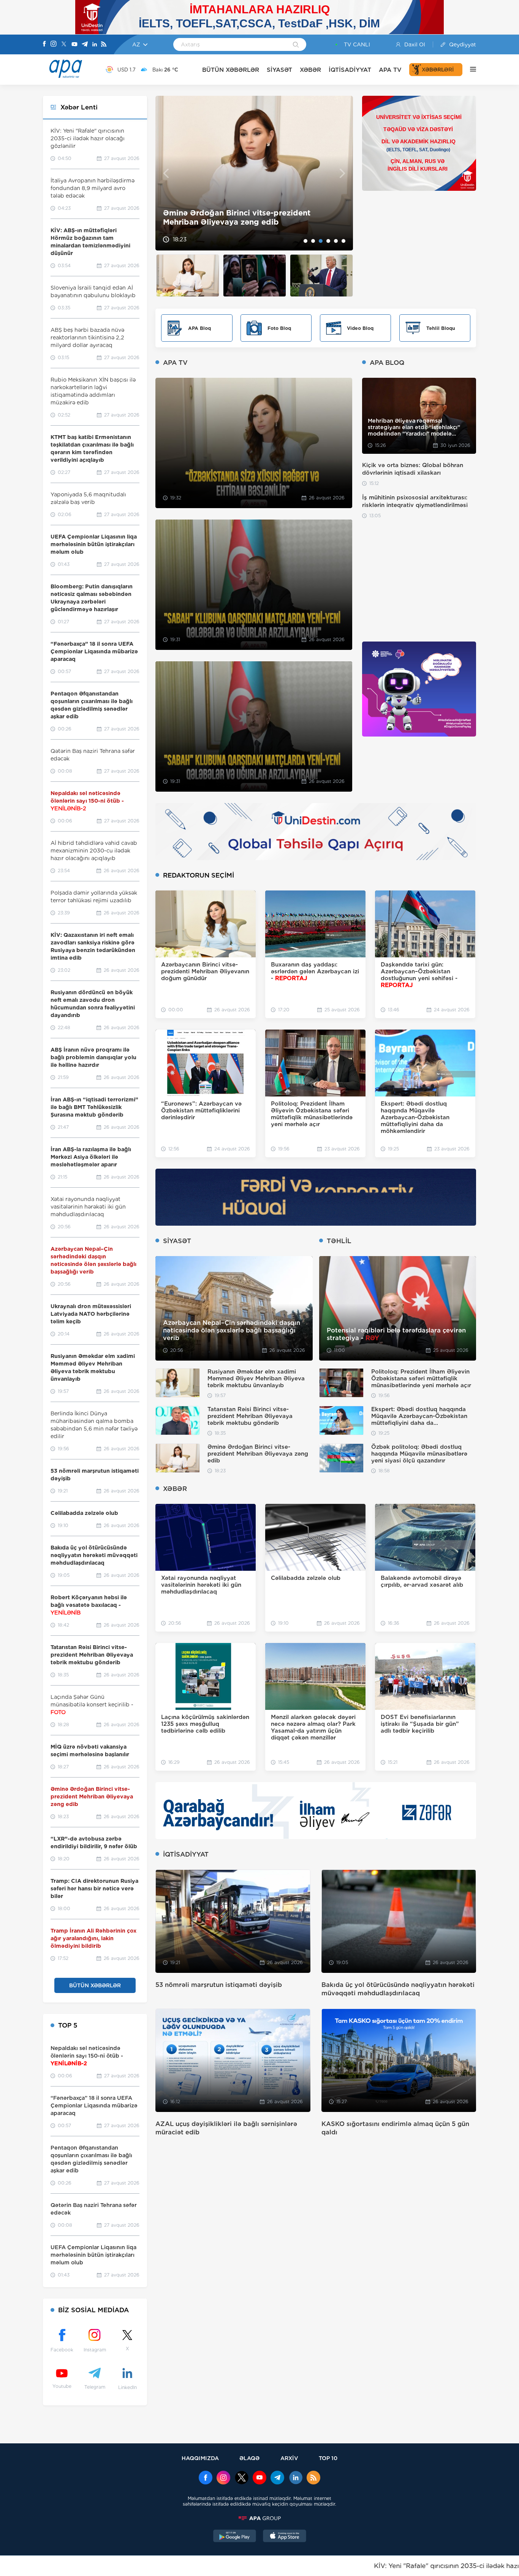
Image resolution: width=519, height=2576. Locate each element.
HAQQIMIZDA (200, 2458)
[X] (64, 45)
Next (343, 173)
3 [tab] (321, 241)
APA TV (390, 70)
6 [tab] (343, 241)
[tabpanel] (254, 173)
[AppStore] (285, 2537)
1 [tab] (305, 241)
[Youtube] (74, 45)
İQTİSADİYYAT (350, 70)
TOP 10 (328, 2458)
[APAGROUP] (259, 2518)
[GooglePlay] (235, 2537)
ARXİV (289, 2458)
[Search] (296, 45)
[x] (242, 2478)
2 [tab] (313, 241)
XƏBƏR (310, 70)
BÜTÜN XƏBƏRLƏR (231, 70)
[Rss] (104, 45)
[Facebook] (44, 44)
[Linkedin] (95, 45)
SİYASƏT (279, 70)
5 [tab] (336, 241)
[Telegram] (85, 45)
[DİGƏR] (469, 70)
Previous (166, 173)
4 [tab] (328, 241)
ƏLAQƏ (249, 2458)
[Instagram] (54, 44)
